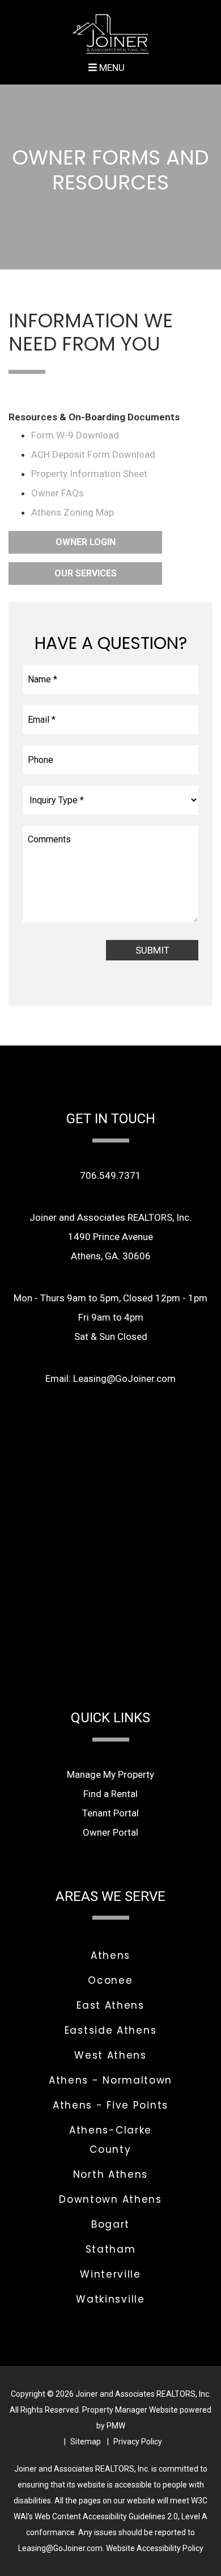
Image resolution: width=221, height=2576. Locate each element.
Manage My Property (110, 1774)
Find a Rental (110, 1794)
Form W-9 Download (75, 435)
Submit (152, 950)
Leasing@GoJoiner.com (124, 1378)
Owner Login (86, 542)
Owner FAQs (58, 493)
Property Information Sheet (89, 474)
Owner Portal (110, 1832)
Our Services (86, 573)
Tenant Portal (110, 1813)
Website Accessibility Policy (155, 2548)
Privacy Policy (138, 2442)
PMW (116, 2426)
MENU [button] (111, 68)
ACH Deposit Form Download (93, 454)
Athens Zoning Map (73, 512)
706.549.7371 (110, 1175)
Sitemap (86, 2442)
